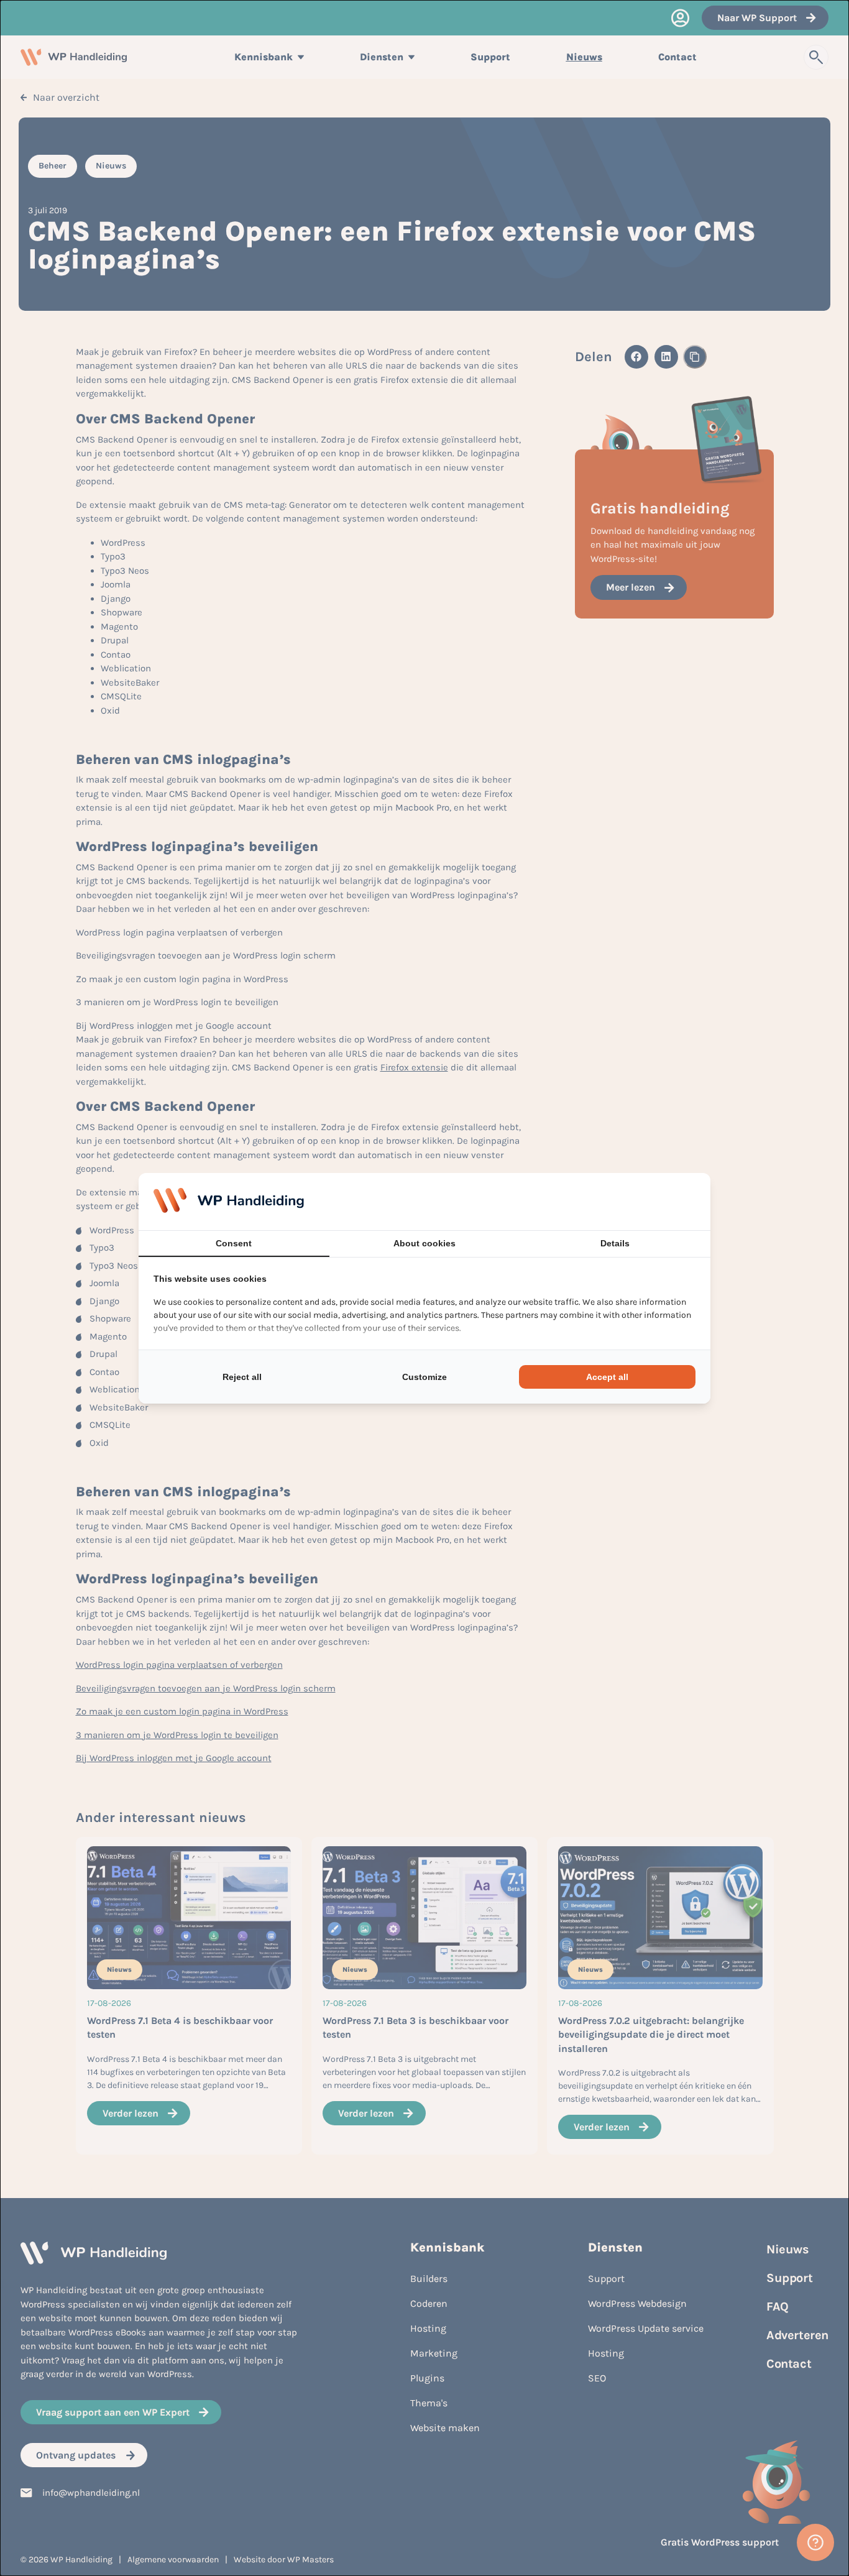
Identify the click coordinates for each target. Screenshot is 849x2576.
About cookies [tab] (424, 1243)
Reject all (242, 1377)
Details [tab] (615, 1243)
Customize (424, 1377)
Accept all (607, 1377)
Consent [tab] (234, 1243)
